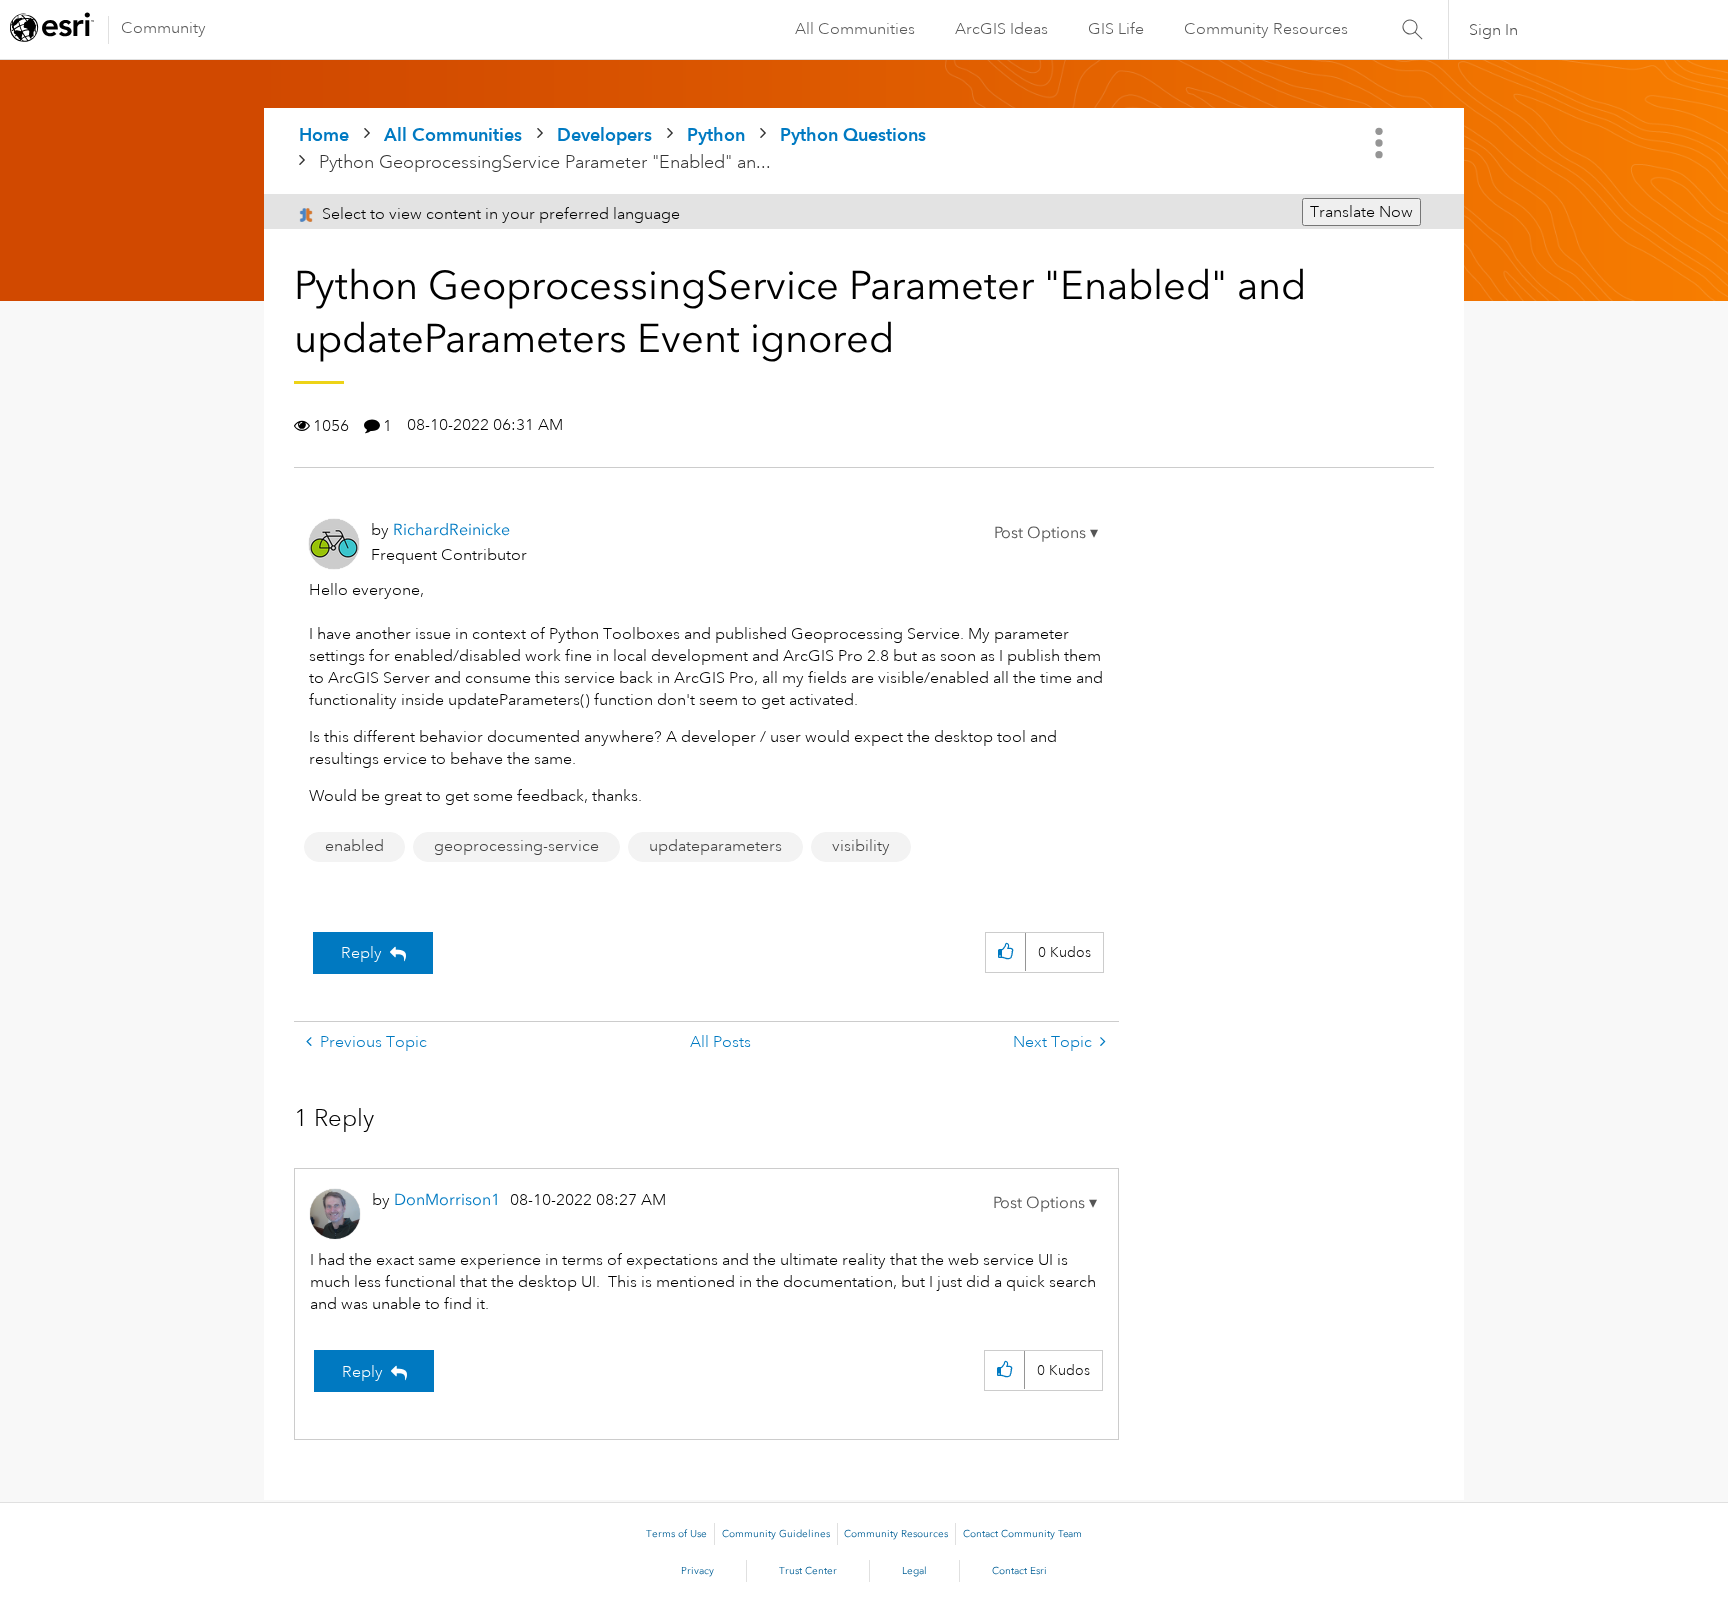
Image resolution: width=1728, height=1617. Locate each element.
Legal (914, 1571)
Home (324, 134)
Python (716, 134)
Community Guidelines (776, 1534)
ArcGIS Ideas (1001, 29)
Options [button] (1381, 143)
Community (163, 28)
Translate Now (1361, 212)
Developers (604, 134)
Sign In (1493, 30)
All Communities (855, 29)
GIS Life (1116, 29)
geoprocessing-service (516, 846)
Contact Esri (1019, 1571)
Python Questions (853, 134)
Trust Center (808, 1571)
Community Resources (1266, 29)
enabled (354, 846)
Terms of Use (676, 1534)
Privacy (697, 1571)
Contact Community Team (1022, 1534)
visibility (861, 846)
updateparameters (715, 846)
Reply (361, 953)
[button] (1046, 533)
